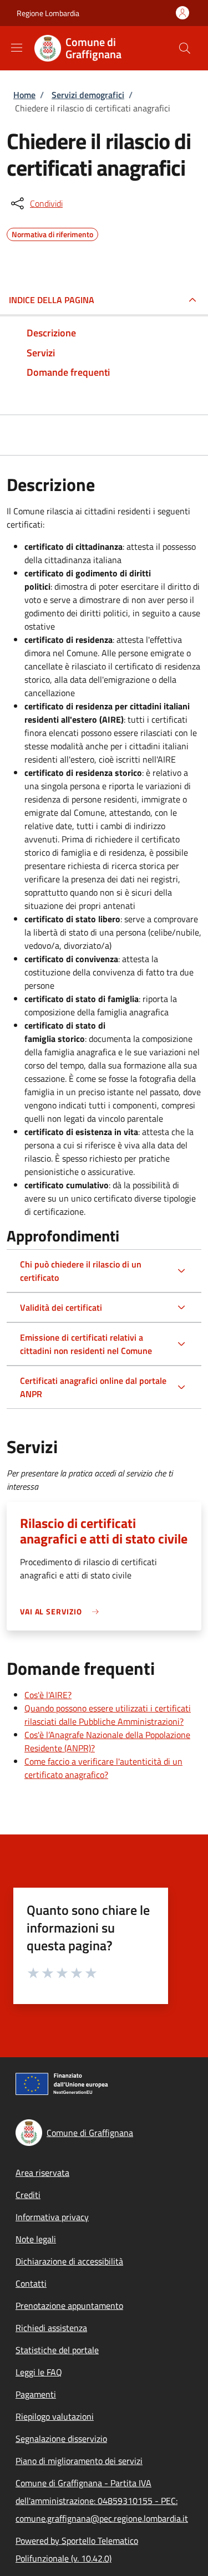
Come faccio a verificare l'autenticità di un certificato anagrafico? (103, 1768)
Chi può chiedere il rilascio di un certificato (81, 1271)
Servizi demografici (88, 95)
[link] (62, 1611)
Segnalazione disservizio (61, 2439)
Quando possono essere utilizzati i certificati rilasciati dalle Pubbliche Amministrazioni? (108, 1715)
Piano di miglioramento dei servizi (79, 2461)
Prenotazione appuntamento (69, 2306)
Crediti (28, 2195)
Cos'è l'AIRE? (48, 1695)
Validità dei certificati (61, 1307)
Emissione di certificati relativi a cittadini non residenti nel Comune (86, 1344)
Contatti (31, 2283)
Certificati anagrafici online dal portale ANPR (93, 1387)
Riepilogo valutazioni (55, 2416)
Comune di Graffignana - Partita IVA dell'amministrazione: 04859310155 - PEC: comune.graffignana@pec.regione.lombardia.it (102, 2501)
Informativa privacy (52, 2217)
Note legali (36, 2239)
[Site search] (185, 48)
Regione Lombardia (48, 13)
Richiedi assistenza (51, 2328)
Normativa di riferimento (52, 233)
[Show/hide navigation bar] (17, 48)
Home (24, 95)
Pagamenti (36, 2394)
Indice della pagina (52, 300)
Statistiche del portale (57, 2350)
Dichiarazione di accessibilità (69, 2261)
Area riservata (42, 2173)
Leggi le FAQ (39, 2372)
